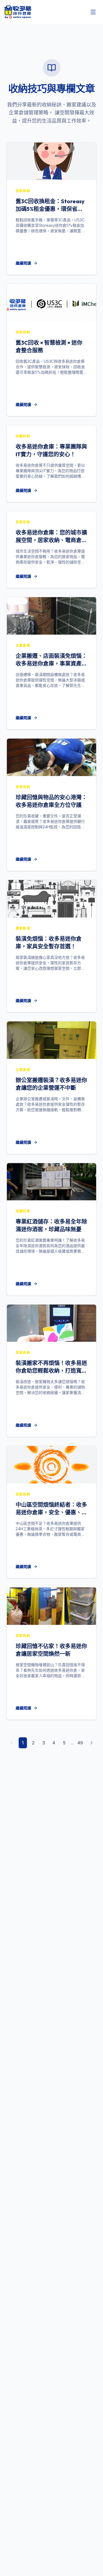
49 (80, 1743)
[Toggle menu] (93, 12)
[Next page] (91, 1743)
